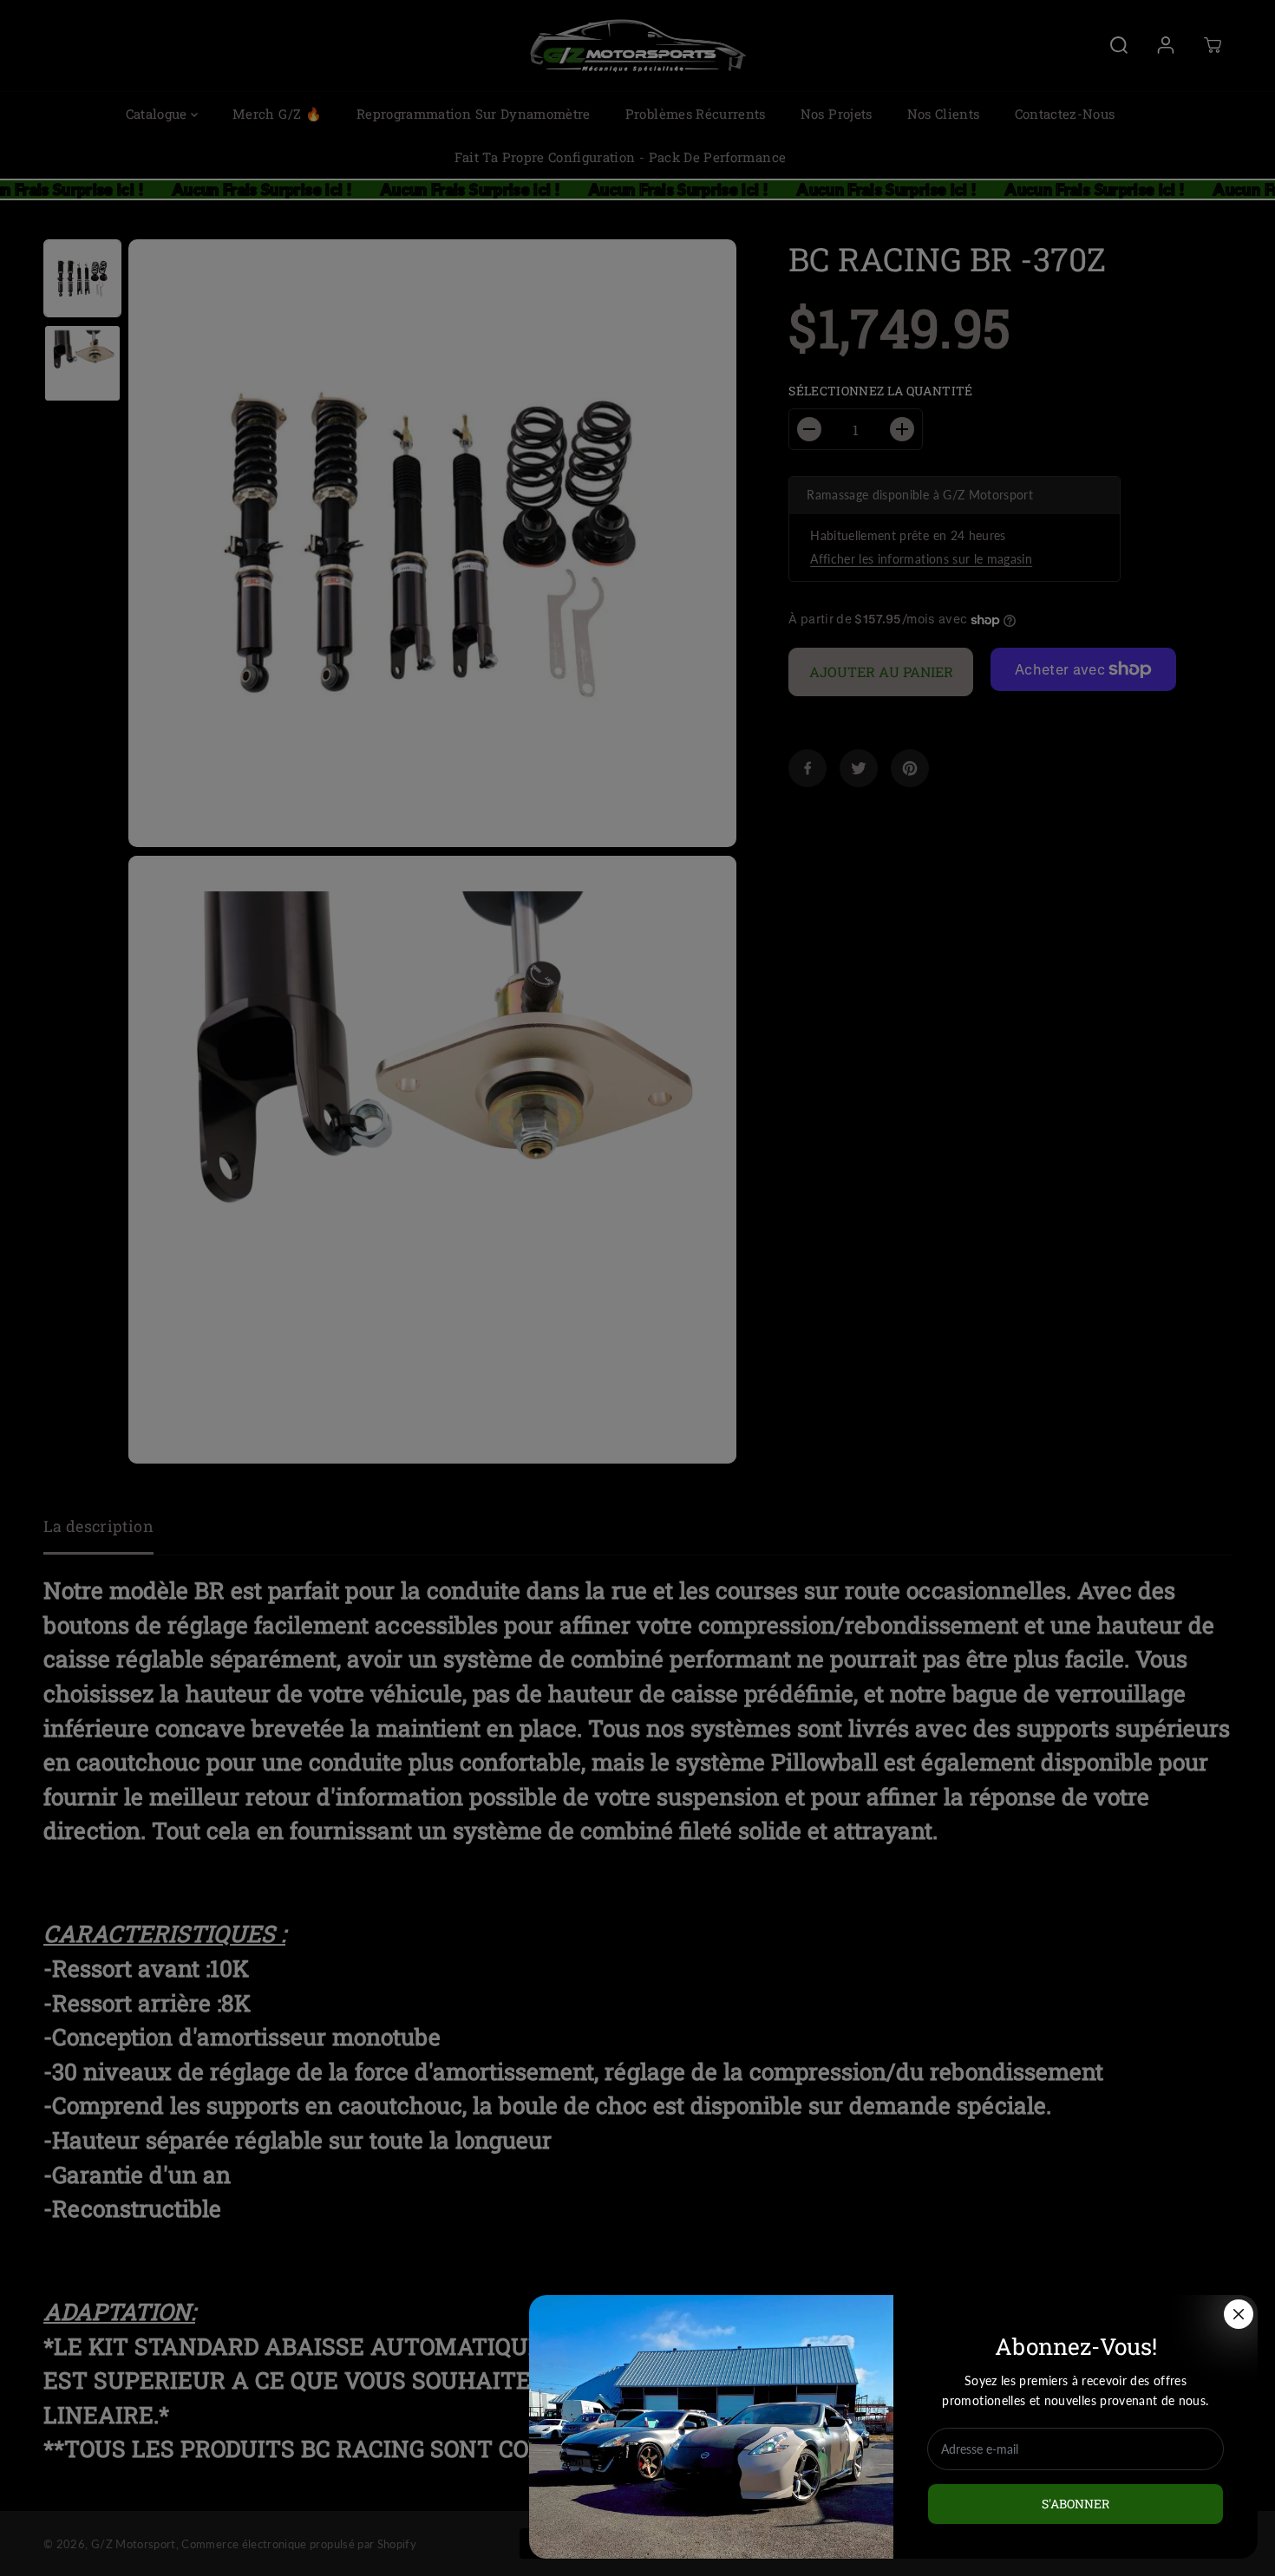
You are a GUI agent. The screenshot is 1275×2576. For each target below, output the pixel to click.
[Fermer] (1239, 2314)
